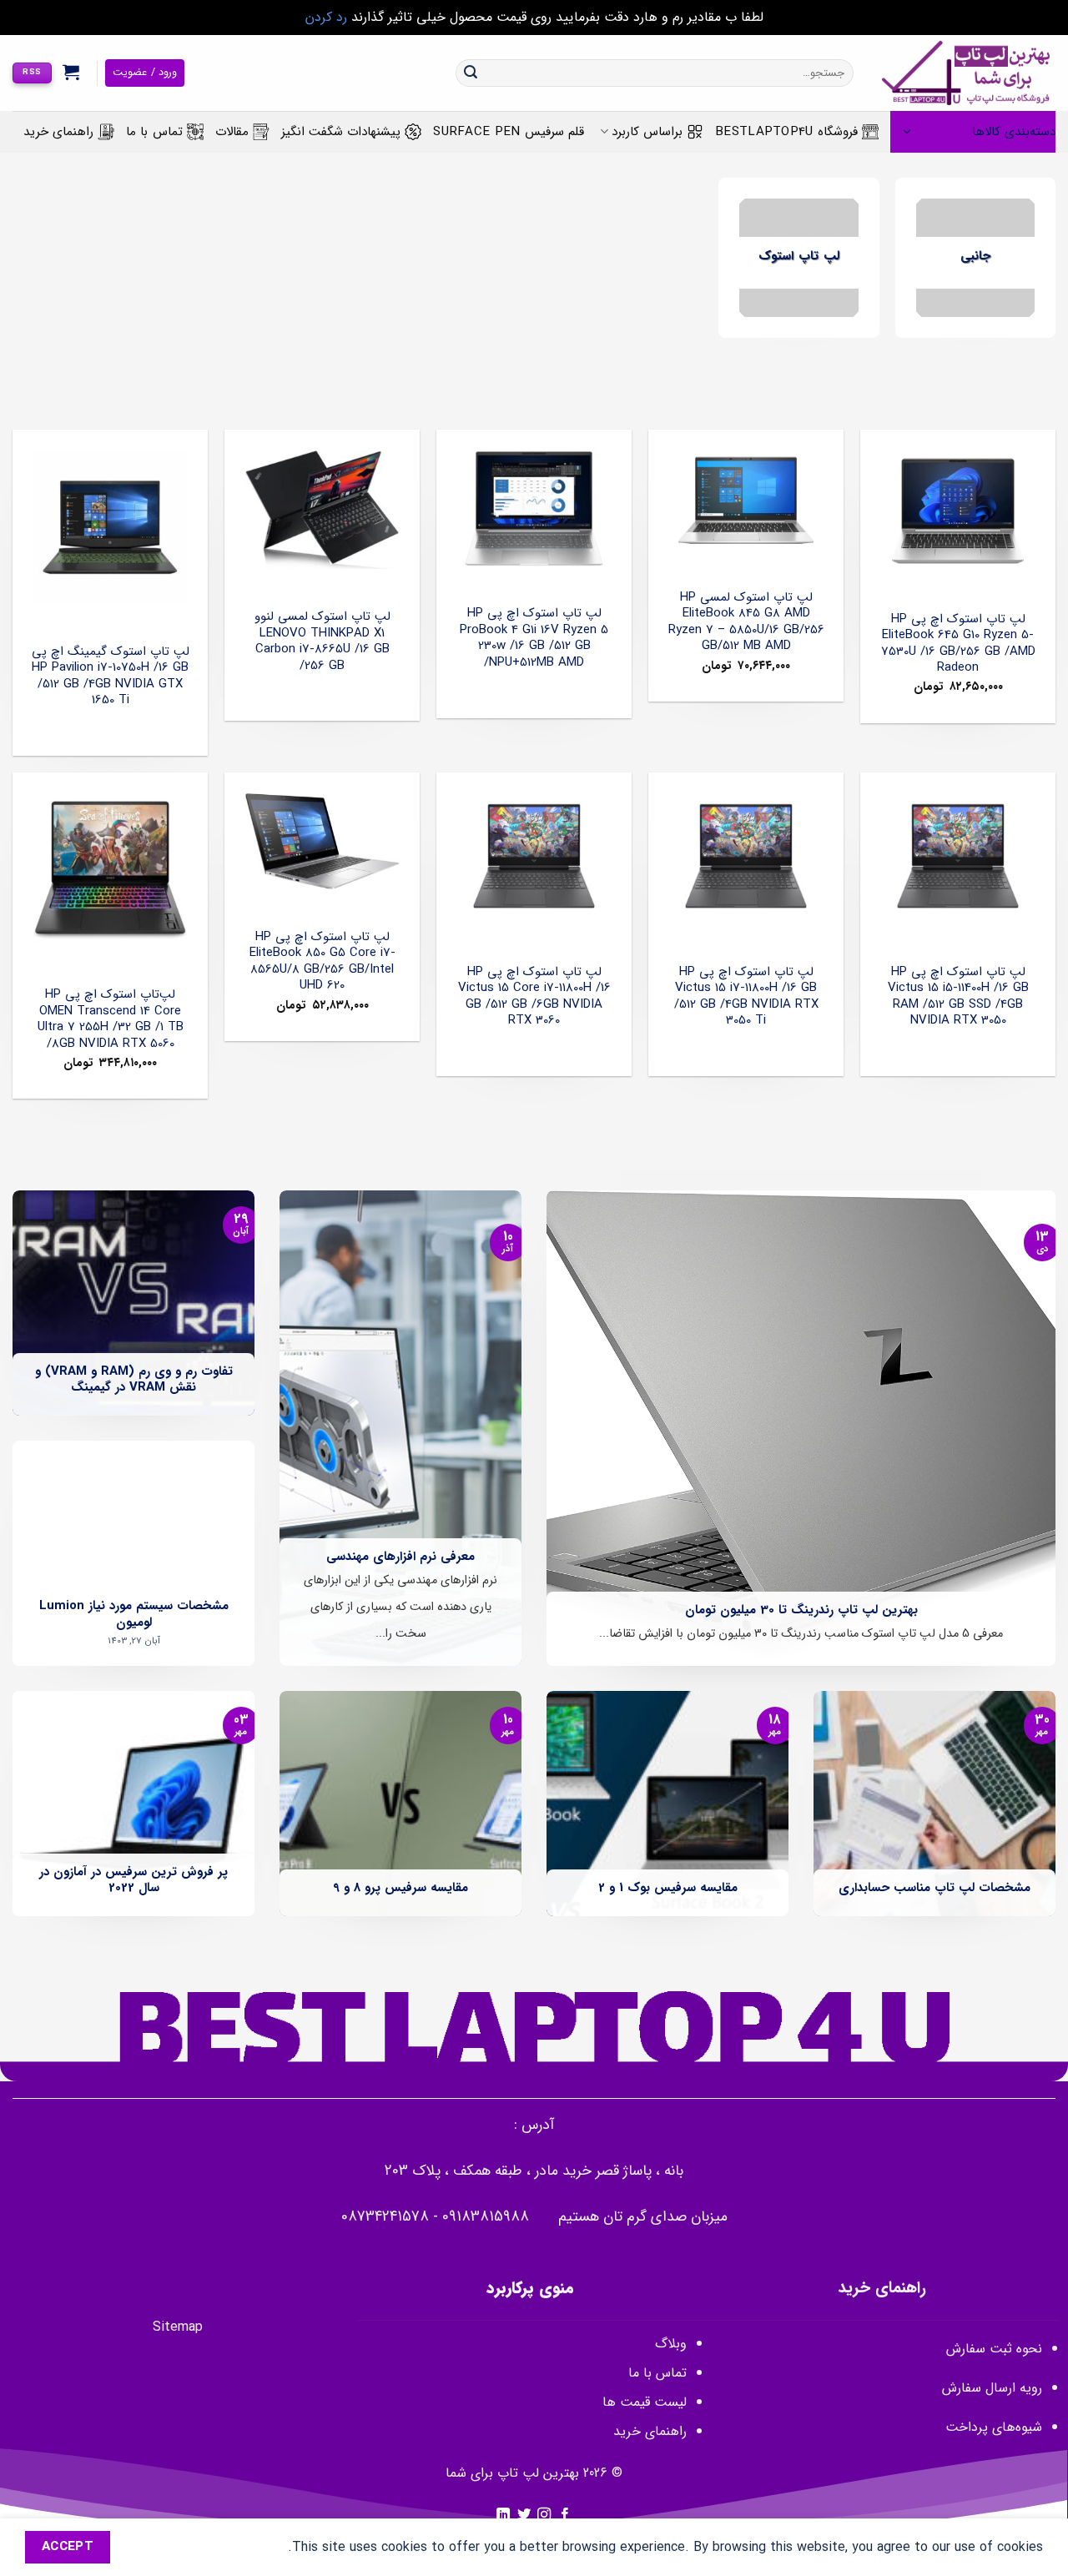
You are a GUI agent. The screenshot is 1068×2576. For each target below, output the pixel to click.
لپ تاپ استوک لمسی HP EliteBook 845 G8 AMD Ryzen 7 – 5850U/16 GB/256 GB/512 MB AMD (746, 622)
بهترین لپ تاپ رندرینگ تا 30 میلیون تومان (801, 1611)
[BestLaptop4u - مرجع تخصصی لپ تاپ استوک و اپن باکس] (967, 73)
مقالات (232, 132)
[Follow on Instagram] (544, 2515)
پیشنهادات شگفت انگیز (341, 132)
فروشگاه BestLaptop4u (786, 132)
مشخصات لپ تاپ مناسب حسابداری (934, 1889)
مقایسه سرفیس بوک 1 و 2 (668, 1889)
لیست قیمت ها (645, 2402)
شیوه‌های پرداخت (994, 2427)
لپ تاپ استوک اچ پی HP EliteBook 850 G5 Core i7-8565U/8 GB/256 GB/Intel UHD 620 (322, 962)
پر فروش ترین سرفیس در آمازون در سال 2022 (133, 1881)
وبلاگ (671, 2344)
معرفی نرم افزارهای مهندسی (400, 1557)
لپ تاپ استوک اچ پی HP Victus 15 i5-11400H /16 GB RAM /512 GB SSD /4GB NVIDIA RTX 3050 (958, 997)
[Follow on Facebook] (565, 2515)
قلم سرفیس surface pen (509, 132)
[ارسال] (471, 73)
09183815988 (486, 2217)
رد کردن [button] (326, 17)
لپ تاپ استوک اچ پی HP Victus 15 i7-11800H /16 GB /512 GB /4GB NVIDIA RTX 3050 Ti (746, 997)
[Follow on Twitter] (524, 2515)
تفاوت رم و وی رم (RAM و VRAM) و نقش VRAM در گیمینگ (134, 1380)
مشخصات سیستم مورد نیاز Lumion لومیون (134, 1615)
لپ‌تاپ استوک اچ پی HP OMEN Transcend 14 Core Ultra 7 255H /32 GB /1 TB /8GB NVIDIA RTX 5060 (111, 1019)
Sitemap (178, 2327)
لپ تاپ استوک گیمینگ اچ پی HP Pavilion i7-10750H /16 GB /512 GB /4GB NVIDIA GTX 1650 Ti (111, 677)
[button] (71, 72)
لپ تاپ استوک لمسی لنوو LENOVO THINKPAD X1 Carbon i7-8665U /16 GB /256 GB (322, 641)
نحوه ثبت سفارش (994, 2349)
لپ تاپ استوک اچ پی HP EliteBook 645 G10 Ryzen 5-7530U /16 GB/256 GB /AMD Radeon (958, 644)
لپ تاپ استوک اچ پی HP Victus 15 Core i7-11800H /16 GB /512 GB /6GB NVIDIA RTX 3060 (534, 997)
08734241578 (385, 2217)
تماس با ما (154, 132)
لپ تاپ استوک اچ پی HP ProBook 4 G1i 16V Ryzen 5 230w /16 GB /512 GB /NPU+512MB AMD (534, 638)
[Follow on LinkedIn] (503, 2515)
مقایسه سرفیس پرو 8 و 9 (400, 1889)
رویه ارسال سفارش (992, 2388)
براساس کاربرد (647, 132)
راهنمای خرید (58, 132)
